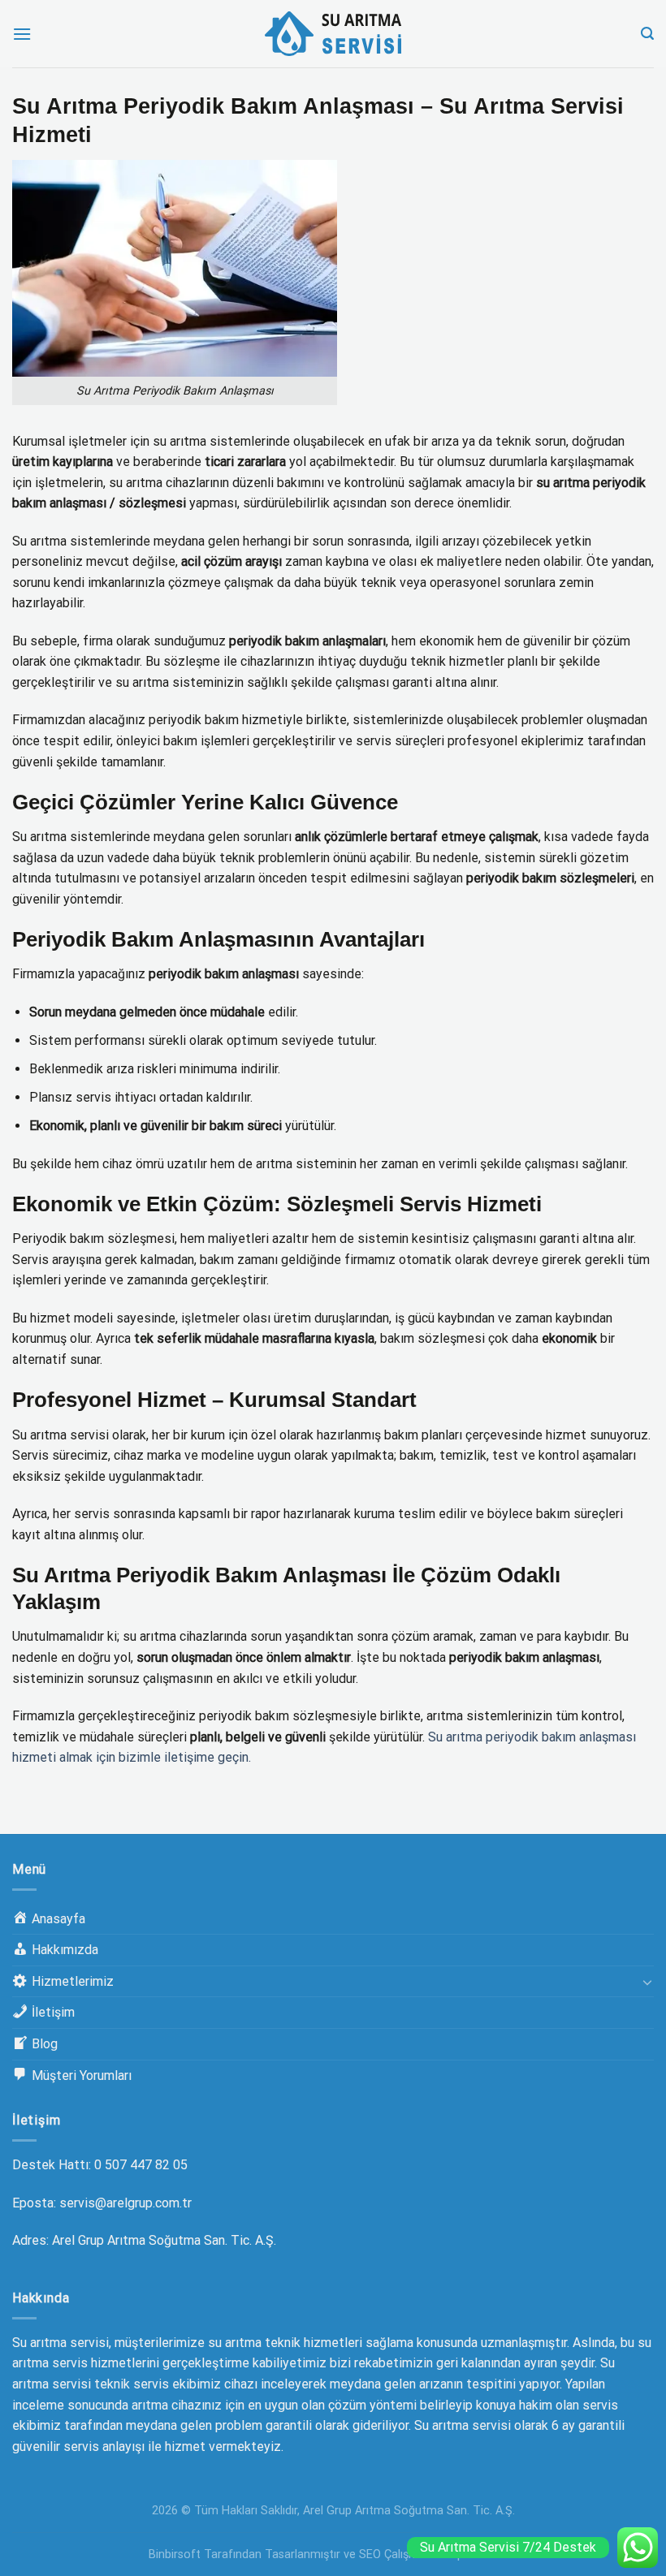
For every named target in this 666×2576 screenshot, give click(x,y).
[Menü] (22, 34)
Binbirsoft (175, 2554)
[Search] (647, 34)
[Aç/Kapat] (647, 1982)
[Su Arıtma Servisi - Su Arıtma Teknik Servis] (333, 34)
